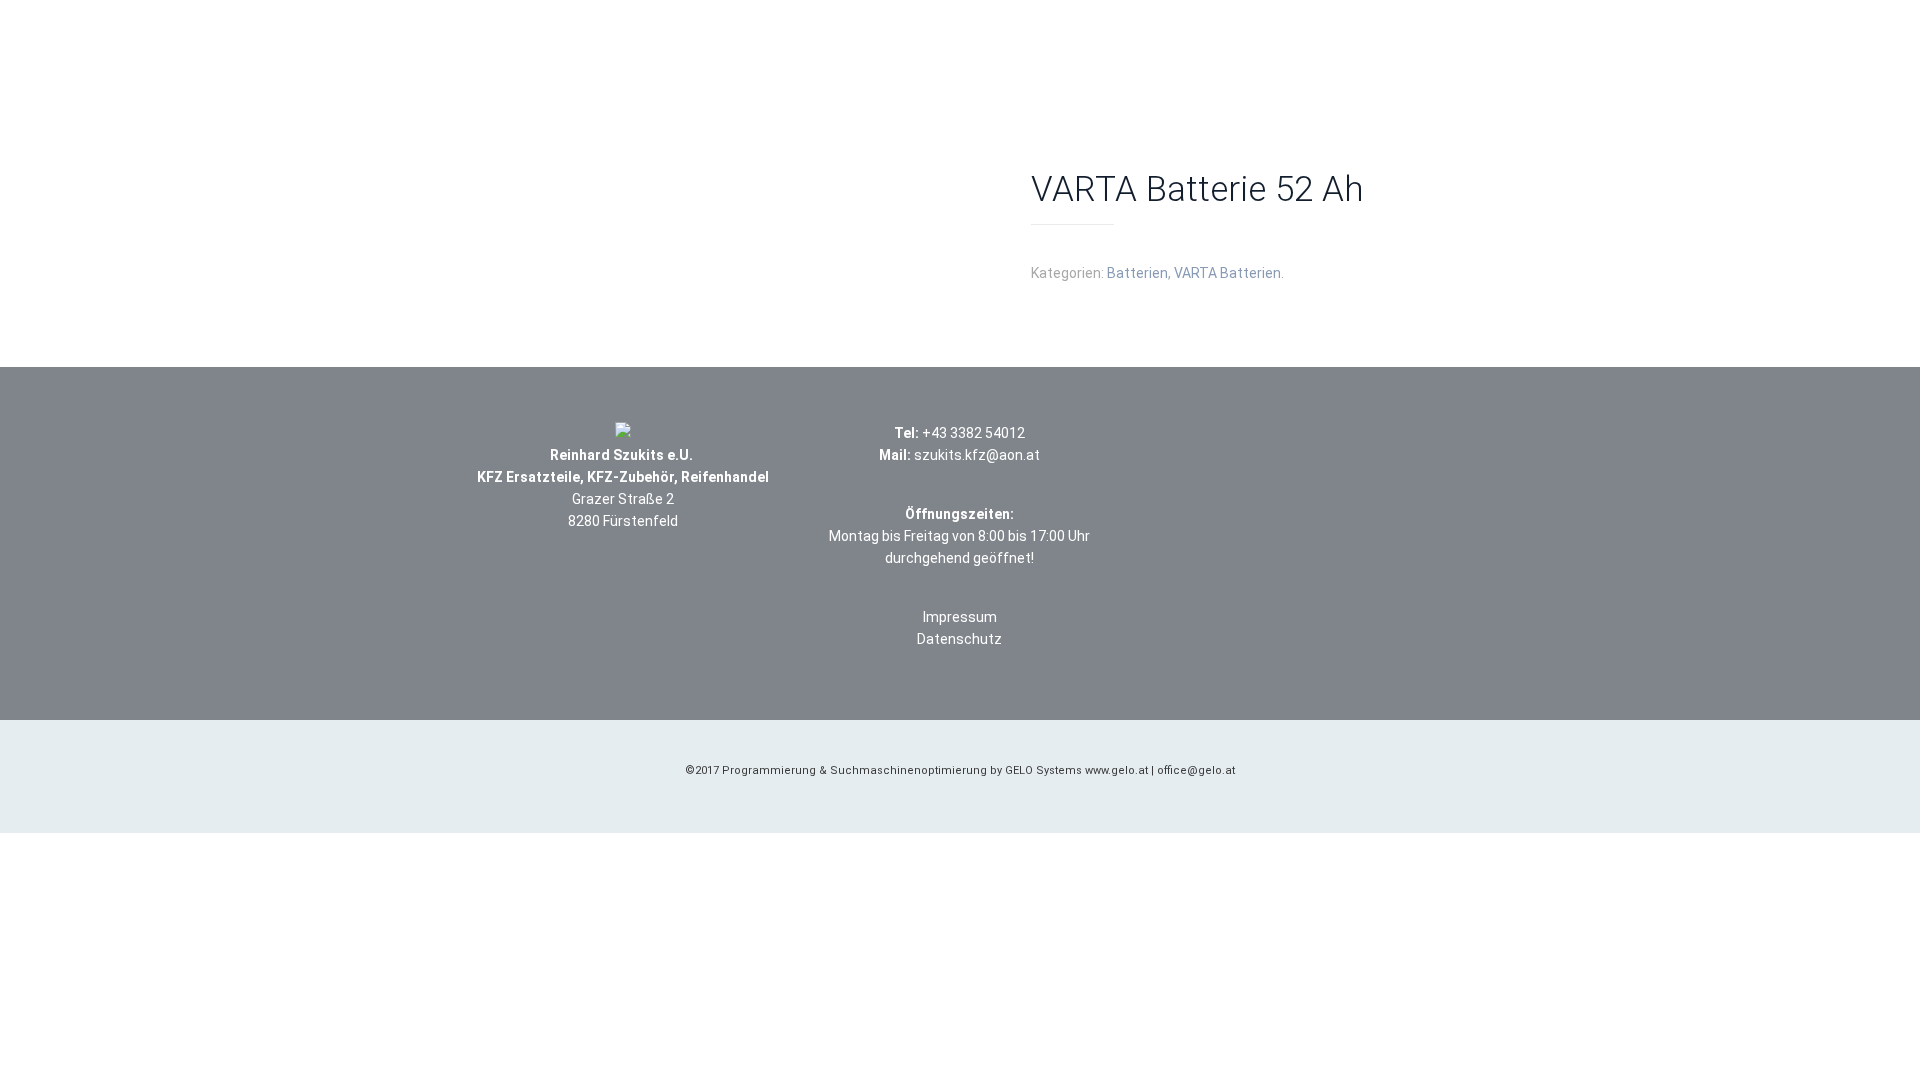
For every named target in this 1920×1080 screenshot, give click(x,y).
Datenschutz (959, 639)
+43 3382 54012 (973, 433)
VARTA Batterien (1227, 273)
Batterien (1137, 273)
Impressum (960, 617)
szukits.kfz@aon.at (977, 455)
